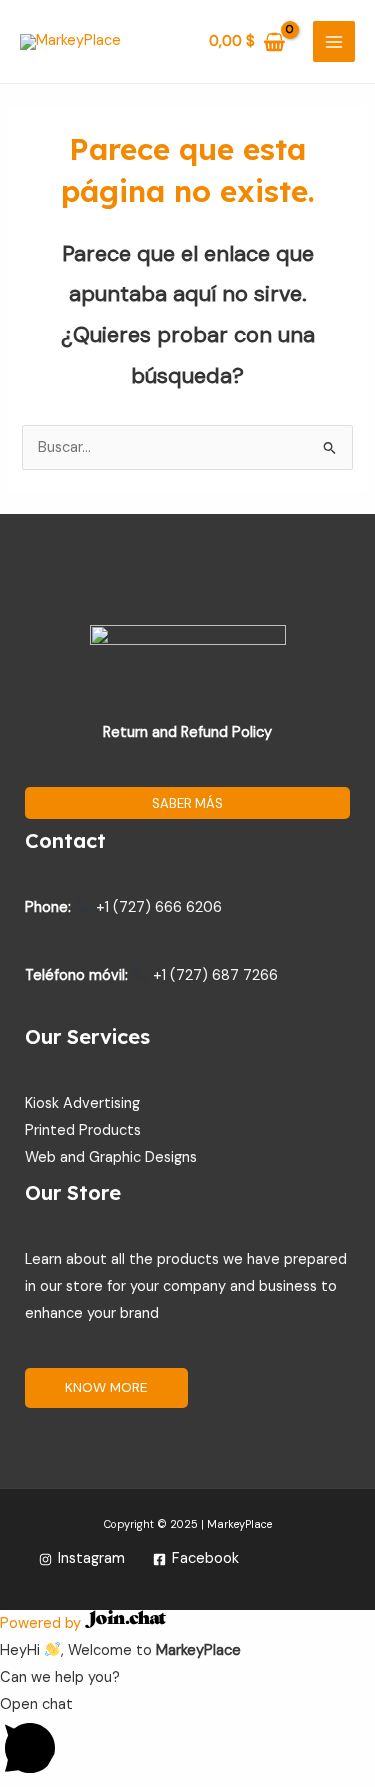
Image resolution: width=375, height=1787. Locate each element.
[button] (187, 1739)
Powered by (42, 1623)
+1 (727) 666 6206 (157, 907)
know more (106, 1387)
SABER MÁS (187, 803)
